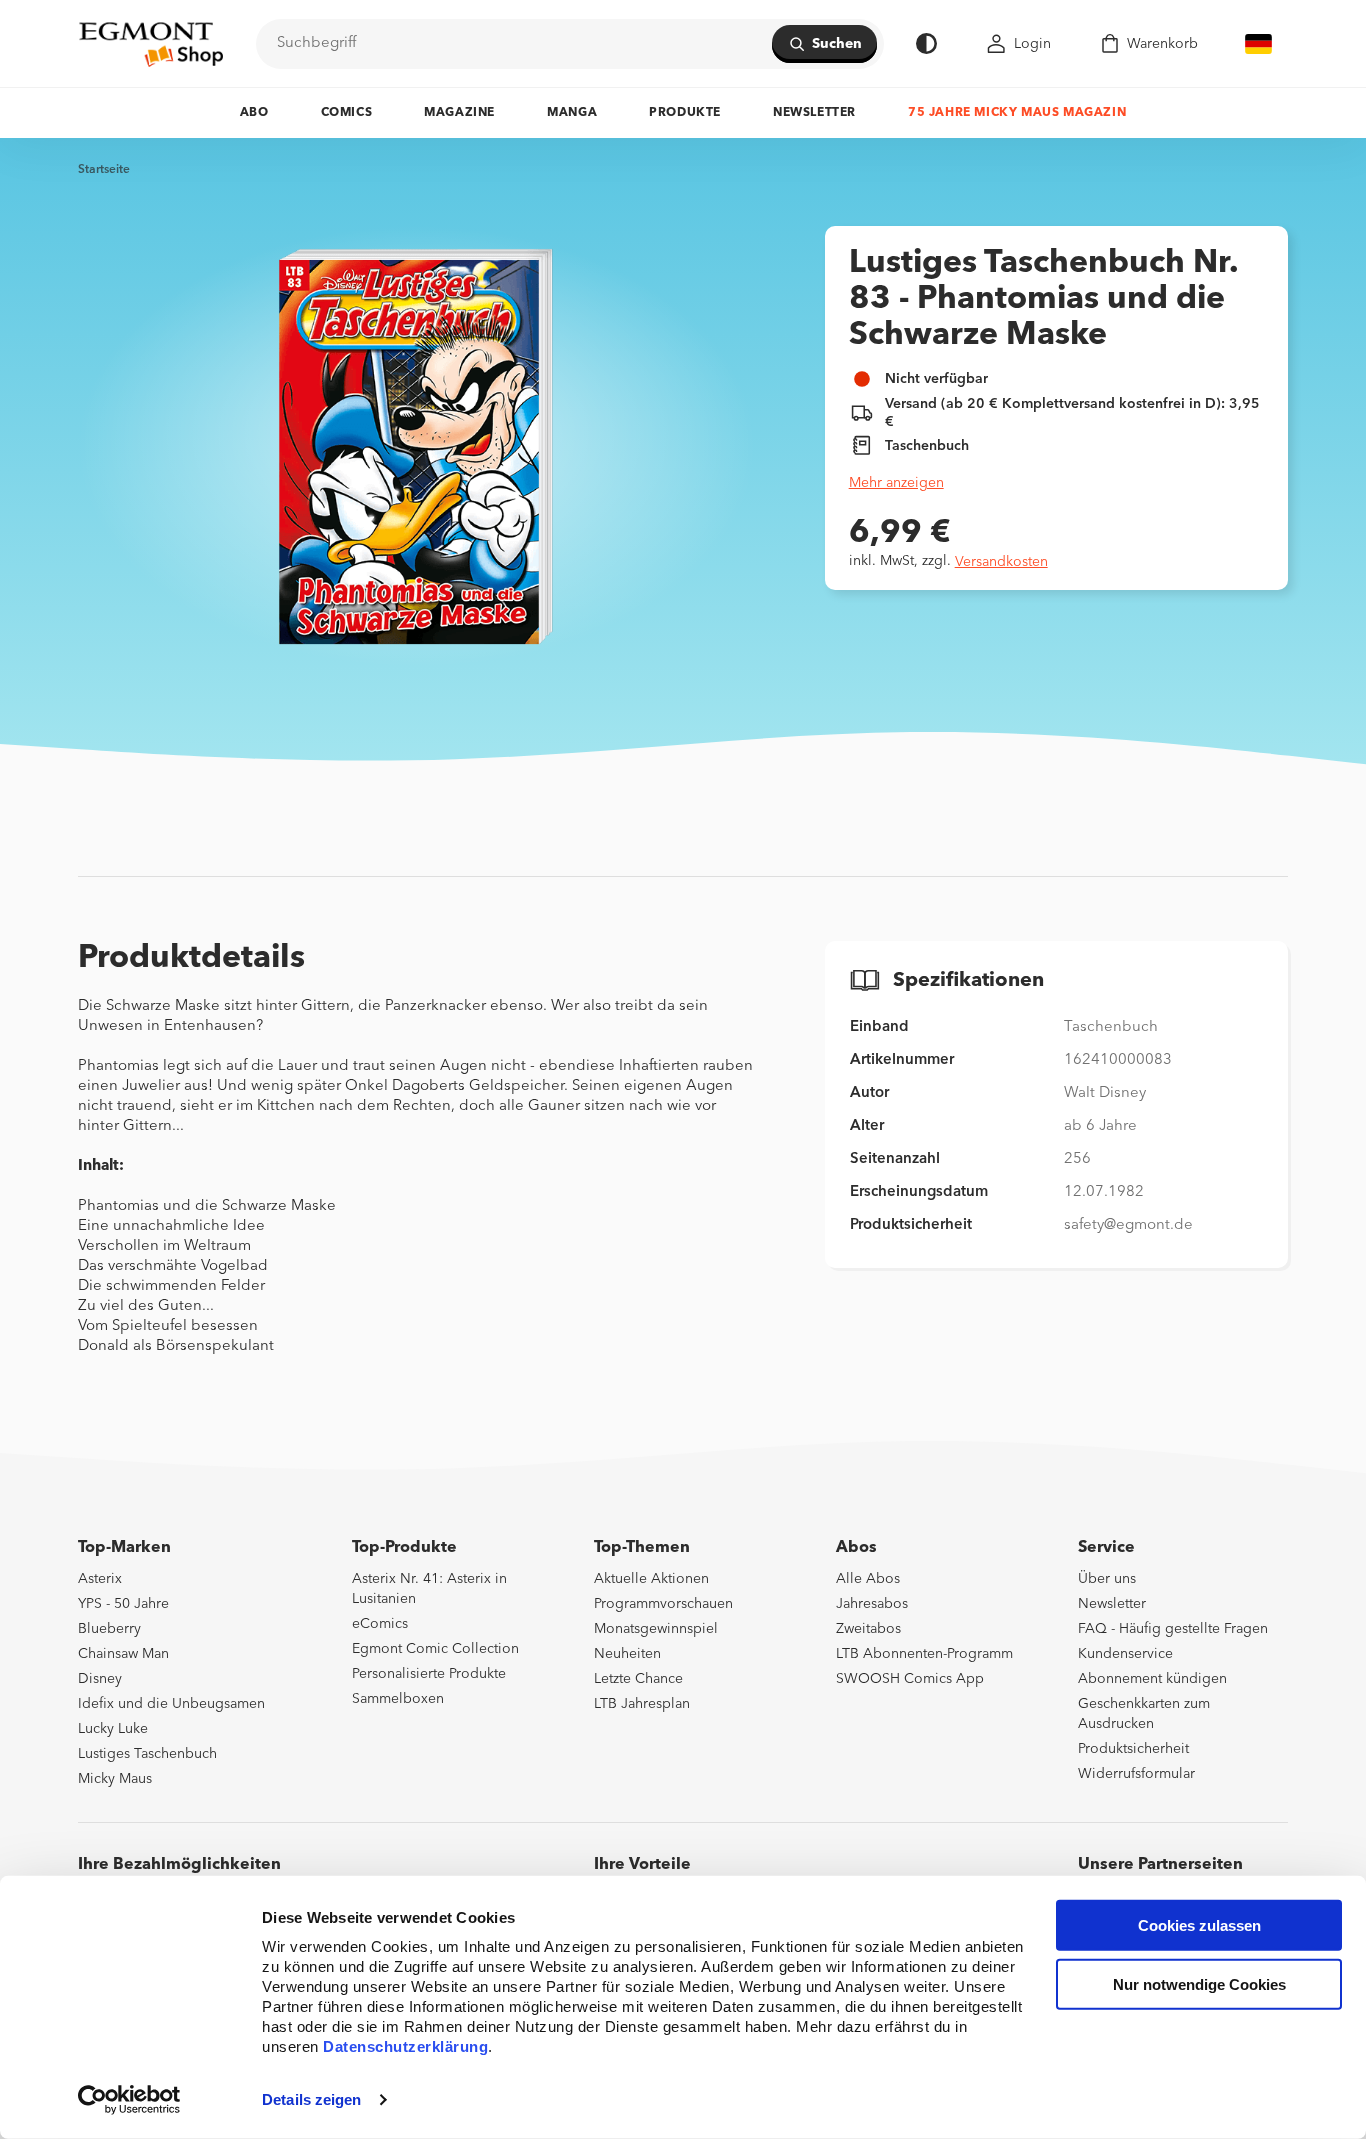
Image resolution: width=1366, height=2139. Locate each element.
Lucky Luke (113, 1729)
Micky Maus (115, 1779)
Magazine (459, 113)
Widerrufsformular (1136, 1774)
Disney (100, 1679)
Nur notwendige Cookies (1199, 1984)
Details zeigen (311, 2099)
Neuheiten (627, 1654)
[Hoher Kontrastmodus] (926, 43)
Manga (572, 113)
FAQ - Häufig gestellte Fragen (1173, 1629)
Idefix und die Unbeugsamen (171, 1704)
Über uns (1107, 1579)
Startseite (104, 170)
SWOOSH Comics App (910, 1679)
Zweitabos (868, 1629)
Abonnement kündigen (1152, 1679)
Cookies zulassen (1199, 1925)
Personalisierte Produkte (429, 1674)
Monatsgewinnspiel (656, 1629)
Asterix (100, 1579)
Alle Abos (868, 1579)
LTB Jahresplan (642, 1704)
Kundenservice (1125, 1654)
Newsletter (814, 113)
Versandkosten (1001, 562)
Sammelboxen (398, 1699)
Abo (254, 113)
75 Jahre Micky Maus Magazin (1017, 113)
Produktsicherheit (1133, 1749)
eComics (380, 1624)
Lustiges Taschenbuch (147, 1754)
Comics (347, 113)
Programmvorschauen (663, 1604)
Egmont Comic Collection (435, 1649)
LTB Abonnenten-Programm (924, 1654)
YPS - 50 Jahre (123, 1604)
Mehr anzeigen (896, 483)
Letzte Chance (638, 1679)
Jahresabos (872, 1604)
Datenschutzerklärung (405, 2046)
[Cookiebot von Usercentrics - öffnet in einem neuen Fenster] (129, 2100)
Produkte (685, 113)
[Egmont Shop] (151, 44)
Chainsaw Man (123, 1654)
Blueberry (109, 1629)
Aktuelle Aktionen (651, 1579)
